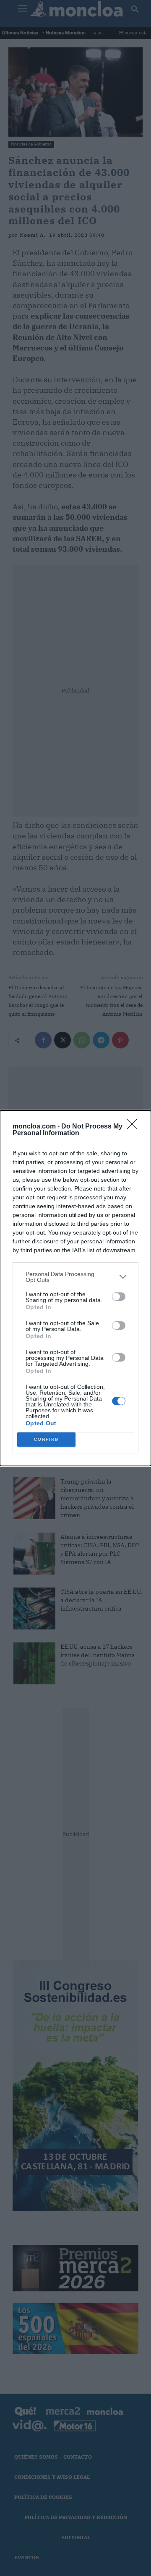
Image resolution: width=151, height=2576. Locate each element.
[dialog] (75, 1288)
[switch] (119, 1297)
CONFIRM (47, 1439)
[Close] (135, 1127)
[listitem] (75, 1277)
